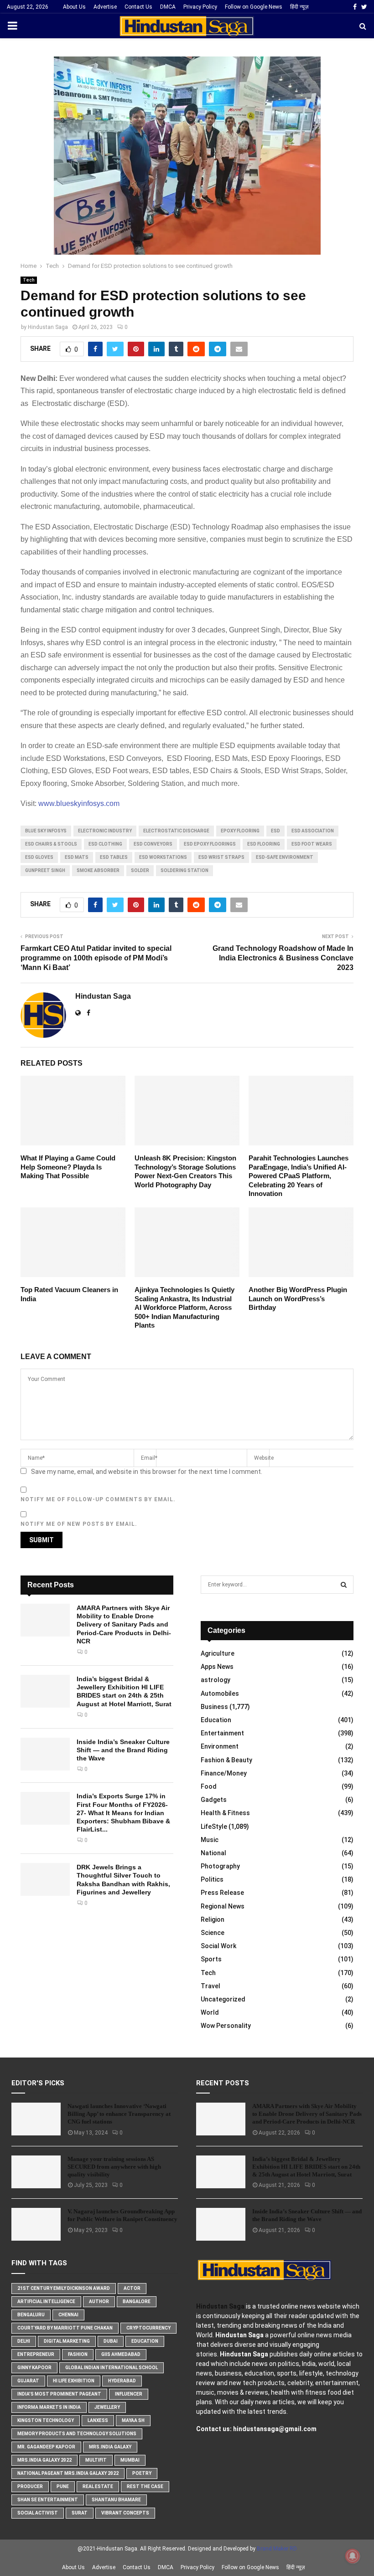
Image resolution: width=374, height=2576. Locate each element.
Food (209, 1786)
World (210, 2012)
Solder (140, 870)
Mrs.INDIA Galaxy (110, 2447)
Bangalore (137, 2301)
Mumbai (130, 2460)
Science (213, 1933)
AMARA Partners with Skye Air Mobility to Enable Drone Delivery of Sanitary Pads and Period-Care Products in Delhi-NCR (124, 1624)
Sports (211, 1959)
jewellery (107, 2407)
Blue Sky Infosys (46, 831)
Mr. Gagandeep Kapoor (46, 2447)
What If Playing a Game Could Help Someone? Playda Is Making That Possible (68, 1167)
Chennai (68, 2315)
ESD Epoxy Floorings (210, 844)
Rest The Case (145, 2486)
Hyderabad (122, 2381)
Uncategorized (223, 1999)
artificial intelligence (46, 2301)
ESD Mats (77, 857)
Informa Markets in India (49, 2407)
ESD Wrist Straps (221, 857)
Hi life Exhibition (74, 2381)
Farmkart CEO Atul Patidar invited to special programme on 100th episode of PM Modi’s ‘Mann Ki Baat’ (96, 958)
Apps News (217, 1667)
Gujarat (28, 2381)
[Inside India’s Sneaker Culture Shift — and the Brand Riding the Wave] (45, 1754)
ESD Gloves (39, 857)
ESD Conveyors (153, 844)
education (145, 2341)
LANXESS (98, 2420)
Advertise (105, 7)
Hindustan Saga (48, 327)
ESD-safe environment (285, 857)
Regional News (223, 1906)
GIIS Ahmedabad (121, 2354)
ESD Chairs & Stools (51, 844)
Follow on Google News (254, 7)
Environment (220, 1746)
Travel (210, 1986)
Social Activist (38, 2513)
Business (214, 1707)
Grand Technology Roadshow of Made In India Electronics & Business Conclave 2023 (283, 958)
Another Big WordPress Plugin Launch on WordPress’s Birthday (298, 1298)
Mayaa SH (133, 2420)
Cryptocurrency (148, 2328)
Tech (29, 280)
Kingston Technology (46, 2420)
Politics (212, 1879)
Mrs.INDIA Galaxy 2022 (44, 2460)
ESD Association (313, 831)
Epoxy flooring (240, 831)
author (99, 2301)
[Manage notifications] (353, 2556)
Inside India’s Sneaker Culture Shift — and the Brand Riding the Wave (123, 1750)
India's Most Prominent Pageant (59, 2394)
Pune (63, 2486)
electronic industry (105, 831)
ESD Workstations (163, 857)
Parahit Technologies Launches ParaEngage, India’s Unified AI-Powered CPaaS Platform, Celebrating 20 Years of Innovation (299, 1176)
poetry (142, 2473)
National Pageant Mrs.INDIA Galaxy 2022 (68, 2473)
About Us (74, 7)
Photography (220, 1866)
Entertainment (222, 1733)
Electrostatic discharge (176, 831)
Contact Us (138, 7)
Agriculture (218, 1653)
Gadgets (214, 1800)
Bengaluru (31, 2315)
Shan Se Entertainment (48, 2500)
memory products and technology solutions (77, 2434)
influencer (129, 2394)
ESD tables (114, 857)
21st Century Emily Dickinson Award (64, 2288)
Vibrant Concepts (125, 2513)
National (213, 1853)
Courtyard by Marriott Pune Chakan (65, 2328)
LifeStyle (214, 1827)
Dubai (111, 2341)
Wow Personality (226, 2026)
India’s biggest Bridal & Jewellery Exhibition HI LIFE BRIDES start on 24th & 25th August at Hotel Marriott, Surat (306, 2167)
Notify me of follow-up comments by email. (98, 1499)
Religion (213, 1919)
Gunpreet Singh (45, 870)
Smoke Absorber (98, 870)
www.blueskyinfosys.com (78, 803)
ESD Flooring (264, 844)
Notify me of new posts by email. (79, 1524)
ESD (275, 831)
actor (132, 2288)
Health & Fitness (225, 1813)
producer (30, 2486)
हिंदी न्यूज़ (299, 7)
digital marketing (67, 2341)
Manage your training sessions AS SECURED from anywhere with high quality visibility (114, 2167)
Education (216, 1720)
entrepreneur (36, 2354)
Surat (80, 2513)
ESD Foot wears (312, 844)
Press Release (222, 1893)
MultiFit (96, 2460)
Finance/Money (224, 1773)
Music (210, 1840)
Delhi (24, 2341)
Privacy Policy (200, 7)
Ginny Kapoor (34, 2368)
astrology (216, 1680)
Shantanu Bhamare (116, 2500)
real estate (98, 2486)
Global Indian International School (112, 2368)
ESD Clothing (105, 844)
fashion (78, 2354)
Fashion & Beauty (226, 1760)
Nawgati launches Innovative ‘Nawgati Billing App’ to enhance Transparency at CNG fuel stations (119, 2114)
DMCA (168, 7)
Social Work (218, 1946)
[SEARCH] (344, 1585)
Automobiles (220, 1693)
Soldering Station (184, 870)
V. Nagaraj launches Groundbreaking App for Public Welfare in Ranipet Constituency (122, 2215)
